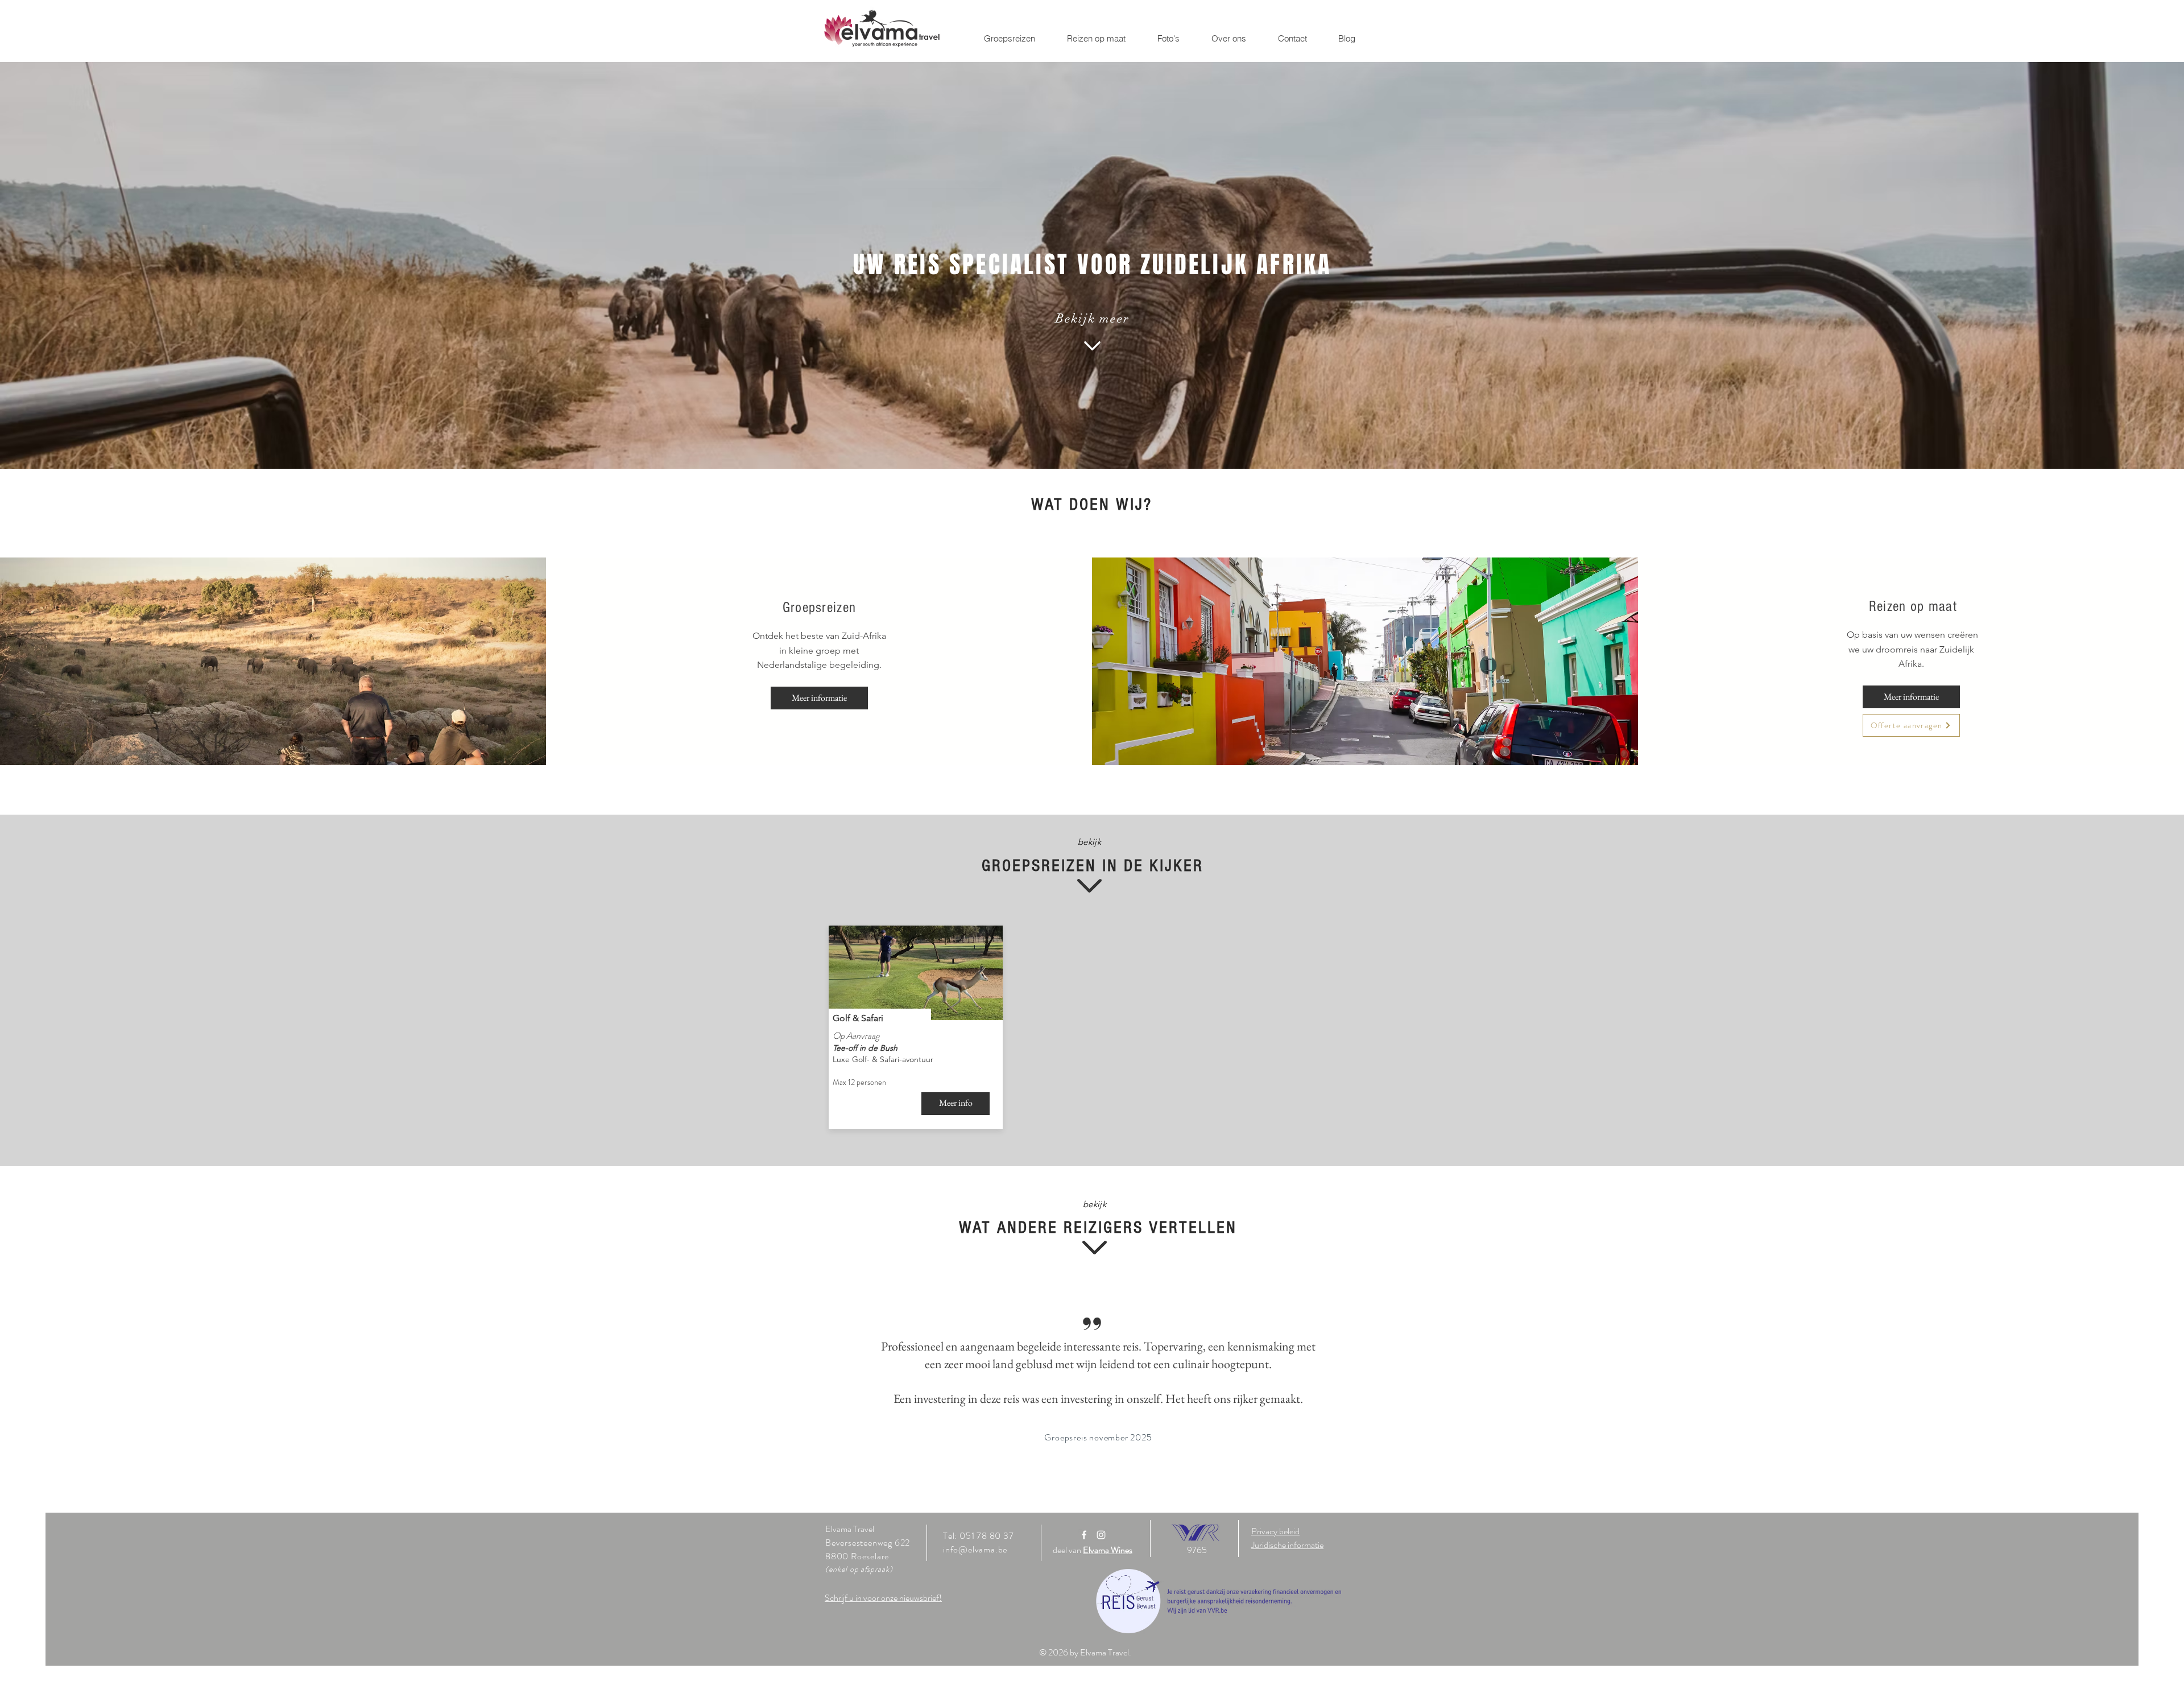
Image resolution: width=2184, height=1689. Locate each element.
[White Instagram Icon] (1101, 1535)
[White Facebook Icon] (1084, 1535)
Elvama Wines (1108, 1550)
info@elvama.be (975, 1549)
